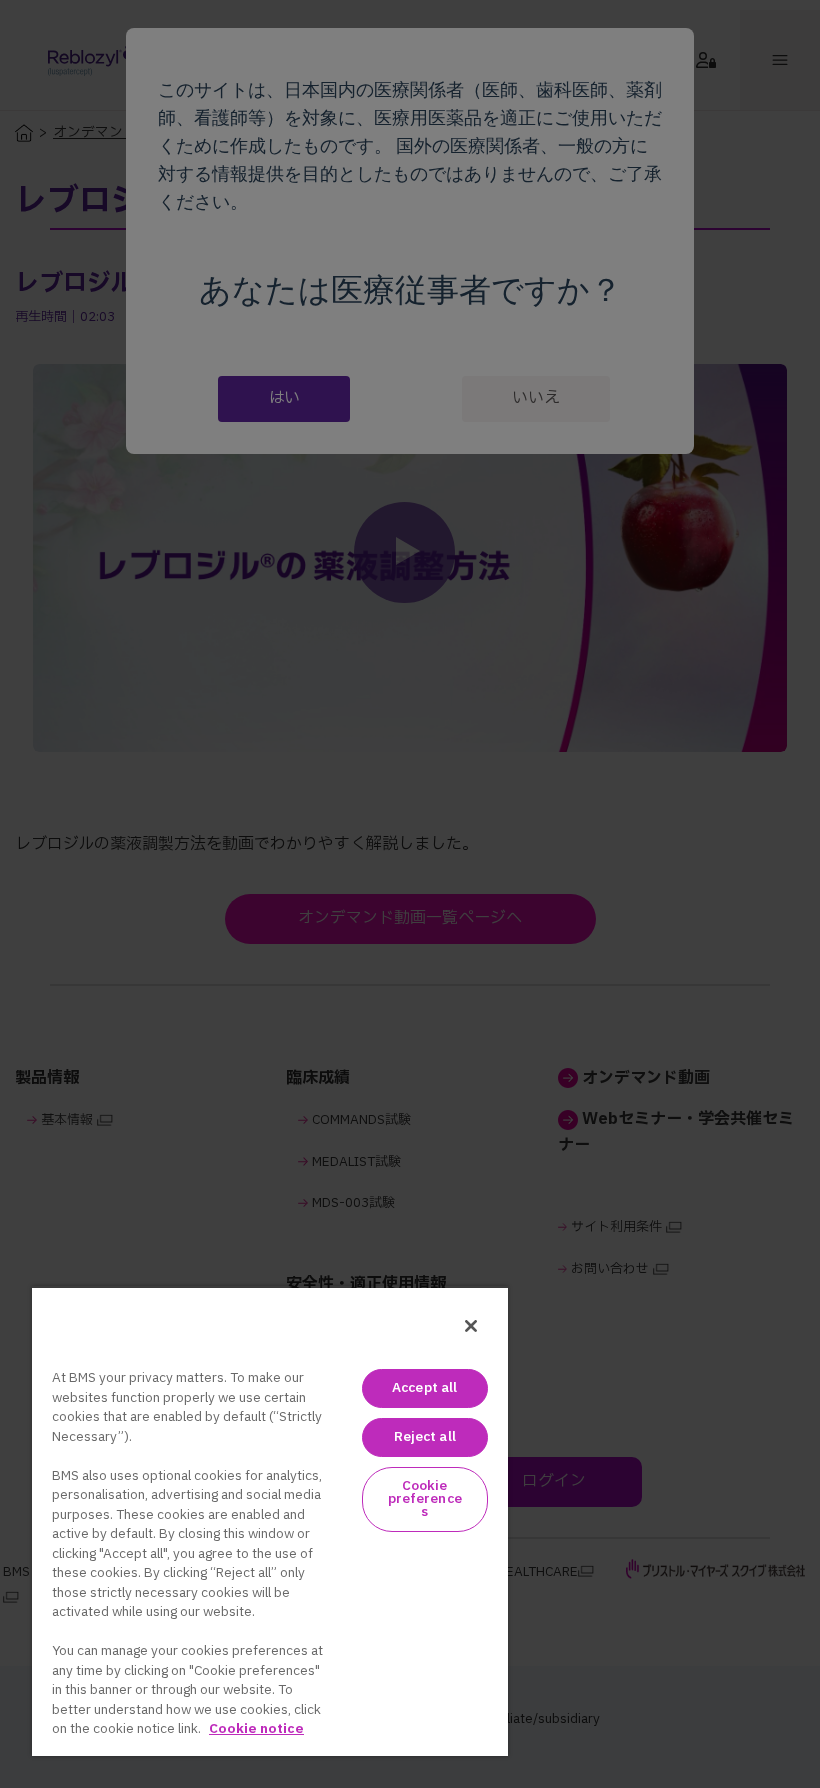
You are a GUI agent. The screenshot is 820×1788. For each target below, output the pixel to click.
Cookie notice (256, 1729)
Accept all (424, 1388)
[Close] (471, 1326)
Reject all (425, 1437)
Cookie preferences (425, 1499)
